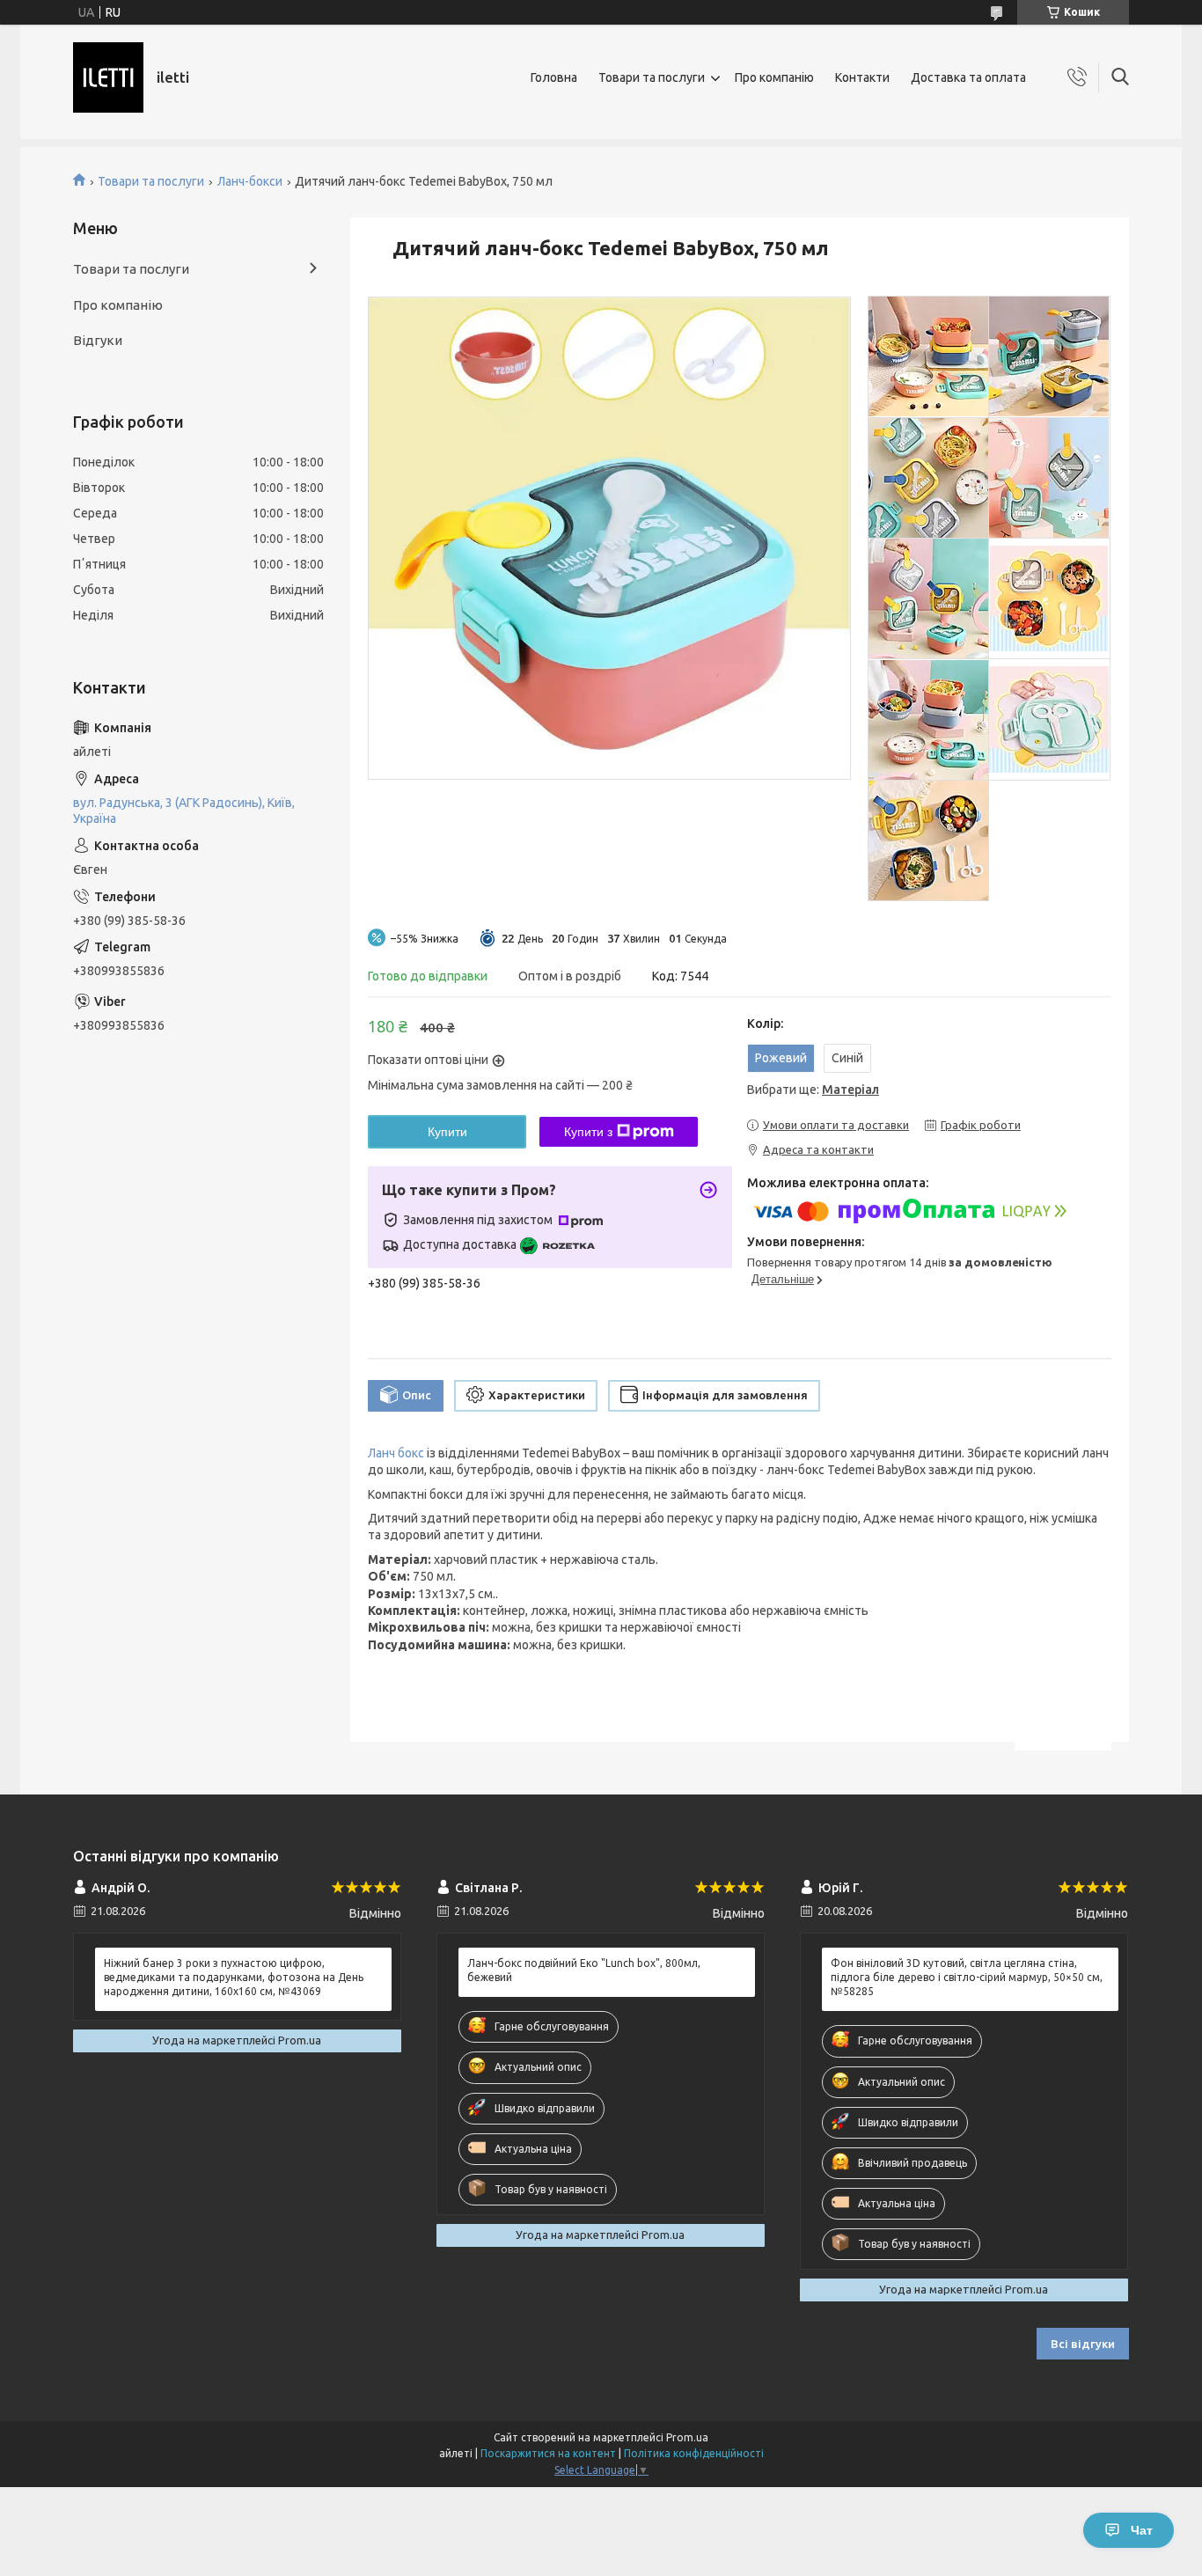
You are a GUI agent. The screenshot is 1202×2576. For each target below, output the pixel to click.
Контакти (862, 77)
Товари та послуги (652, 77)
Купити (447, 1132)
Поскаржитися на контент (548, 2453)
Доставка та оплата (968, 77)
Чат (1142, 2530)
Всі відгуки (1083, 2344)
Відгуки (98, 340)
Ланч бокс (396, 1453)
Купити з (588, 1132)
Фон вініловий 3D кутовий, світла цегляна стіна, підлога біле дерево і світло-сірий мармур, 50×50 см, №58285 (967, 1977)
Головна (554, 77)
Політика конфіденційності (694, 2453)
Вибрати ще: (813, 1090)
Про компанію (774, 77)
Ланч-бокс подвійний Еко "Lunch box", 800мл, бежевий (584, 1970)
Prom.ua (687, 2437)
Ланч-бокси (250, 181)
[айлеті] (108, 77)
